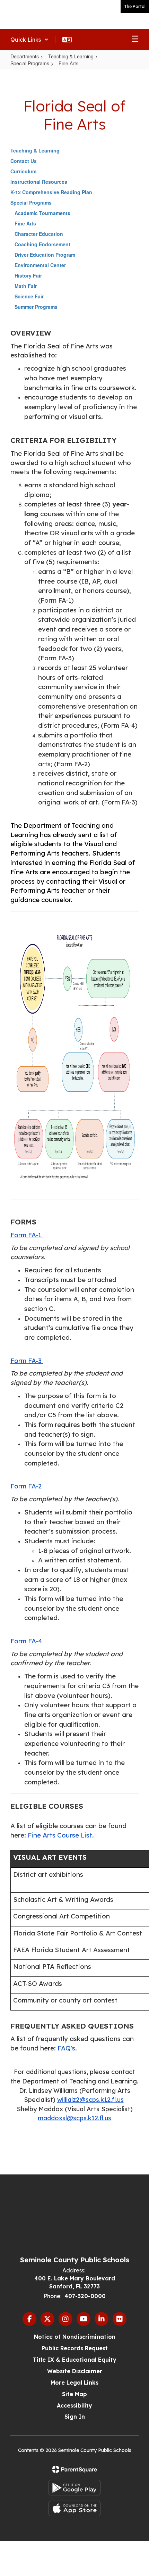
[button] (29, 40)
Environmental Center (40, 265)
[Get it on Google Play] (74, 2488)
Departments (25, 56)
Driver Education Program (45, 255)
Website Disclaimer (75, 2371)
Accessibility (74, 2405)
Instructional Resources (39, 182)
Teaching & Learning (71, 56)
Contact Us (24, 161)
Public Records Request (75, 2348)
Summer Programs (36, 307)
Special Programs (30, 63)
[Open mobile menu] (135, 40)
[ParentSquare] (75, 2469)
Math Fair (26, 286)
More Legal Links (74, 2383)
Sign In (75, 2417)
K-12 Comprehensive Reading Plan (51, 192)
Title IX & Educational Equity (75, 2360)
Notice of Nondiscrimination (75, 2337)
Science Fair (29, 296)
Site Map (74, 2394)
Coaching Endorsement (42, 244)
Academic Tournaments (42, 213)
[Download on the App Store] (74, 2508)
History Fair (28, 275)
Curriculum (23, 171)
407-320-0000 (85, 2296)
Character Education (39, 234)
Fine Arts (25, 223)
